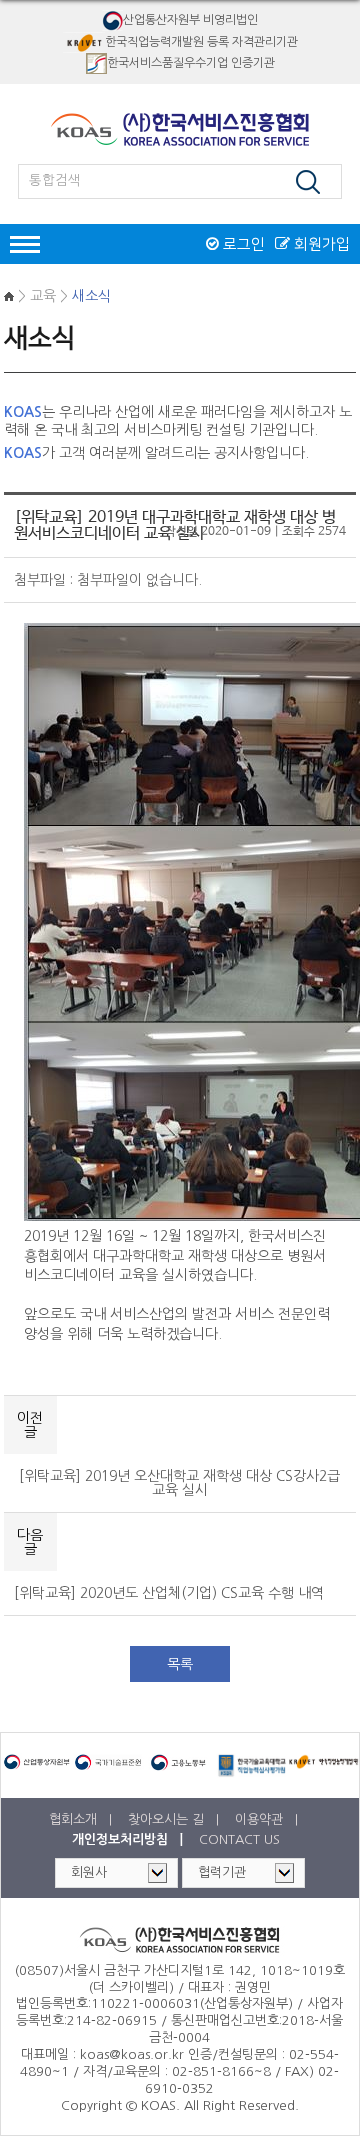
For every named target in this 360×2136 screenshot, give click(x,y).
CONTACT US (239, 1839)
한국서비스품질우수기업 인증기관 (191, 63)
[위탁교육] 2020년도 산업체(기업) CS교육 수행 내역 (169, 1593)
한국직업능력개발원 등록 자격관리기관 (201, 41)
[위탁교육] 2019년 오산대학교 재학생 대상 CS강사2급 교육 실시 (179, 1483)
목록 (180, 1664)
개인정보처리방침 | (129, 1839)
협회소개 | (82, 1819)
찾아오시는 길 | (175, 1819)
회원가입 (320, 244)
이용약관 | (268, 1819)
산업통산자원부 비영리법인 (190, 20)
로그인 (242, 244)
